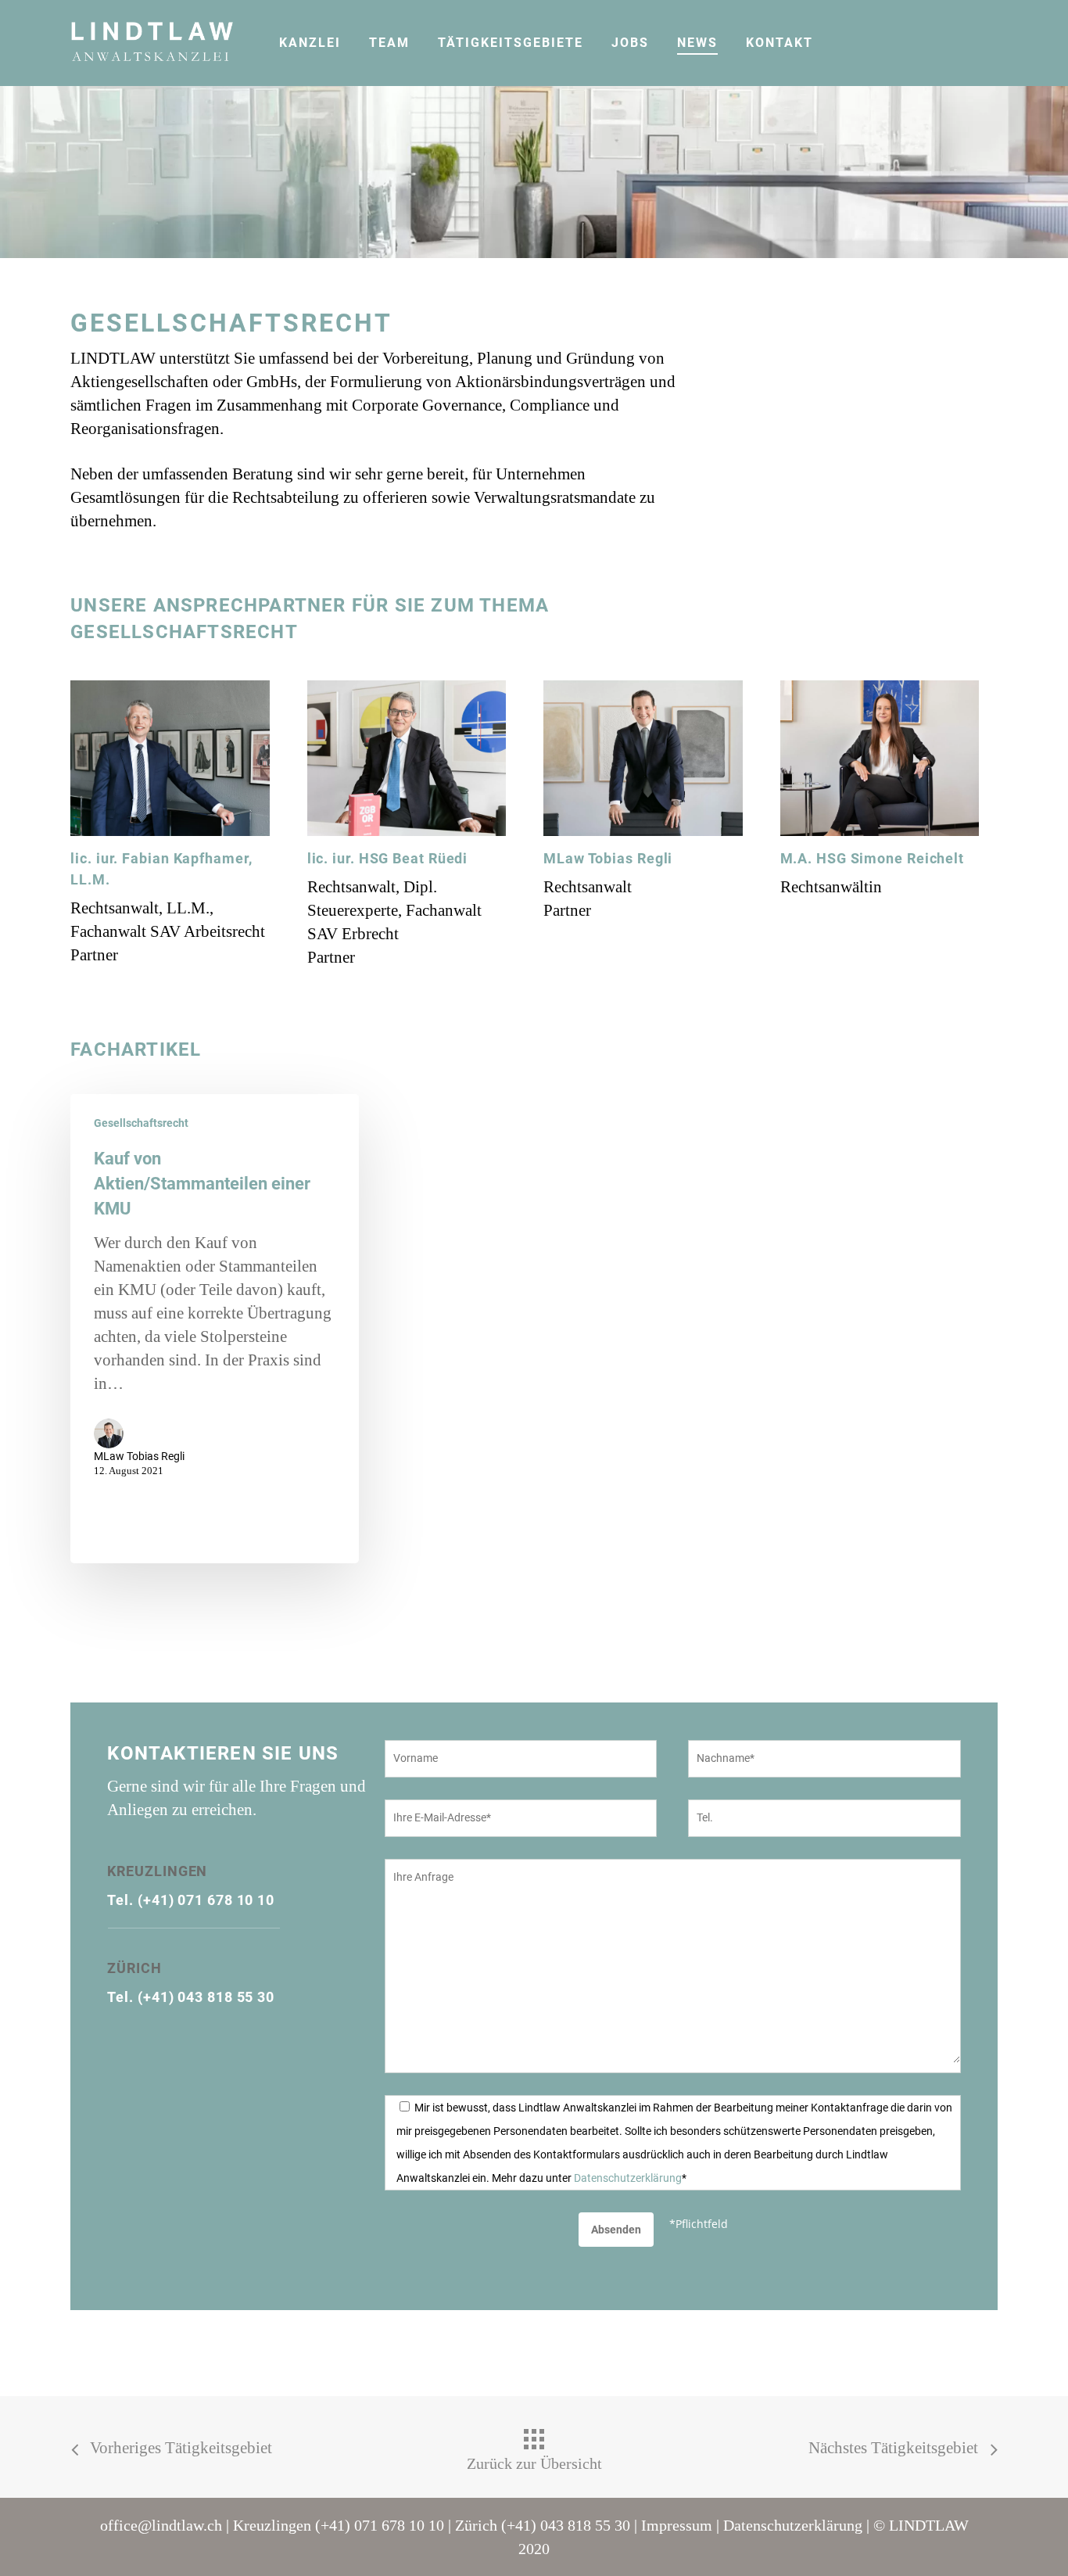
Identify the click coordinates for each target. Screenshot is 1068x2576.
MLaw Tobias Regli (608, 858)
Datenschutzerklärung (628, 2178)
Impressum (677, 2525)
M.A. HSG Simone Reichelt (873, 858)
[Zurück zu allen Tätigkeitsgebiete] (534, 2451)
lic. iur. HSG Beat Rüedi (388, 858)
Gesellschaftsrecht (141, 1123)
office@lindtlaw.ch (161, 2525)
